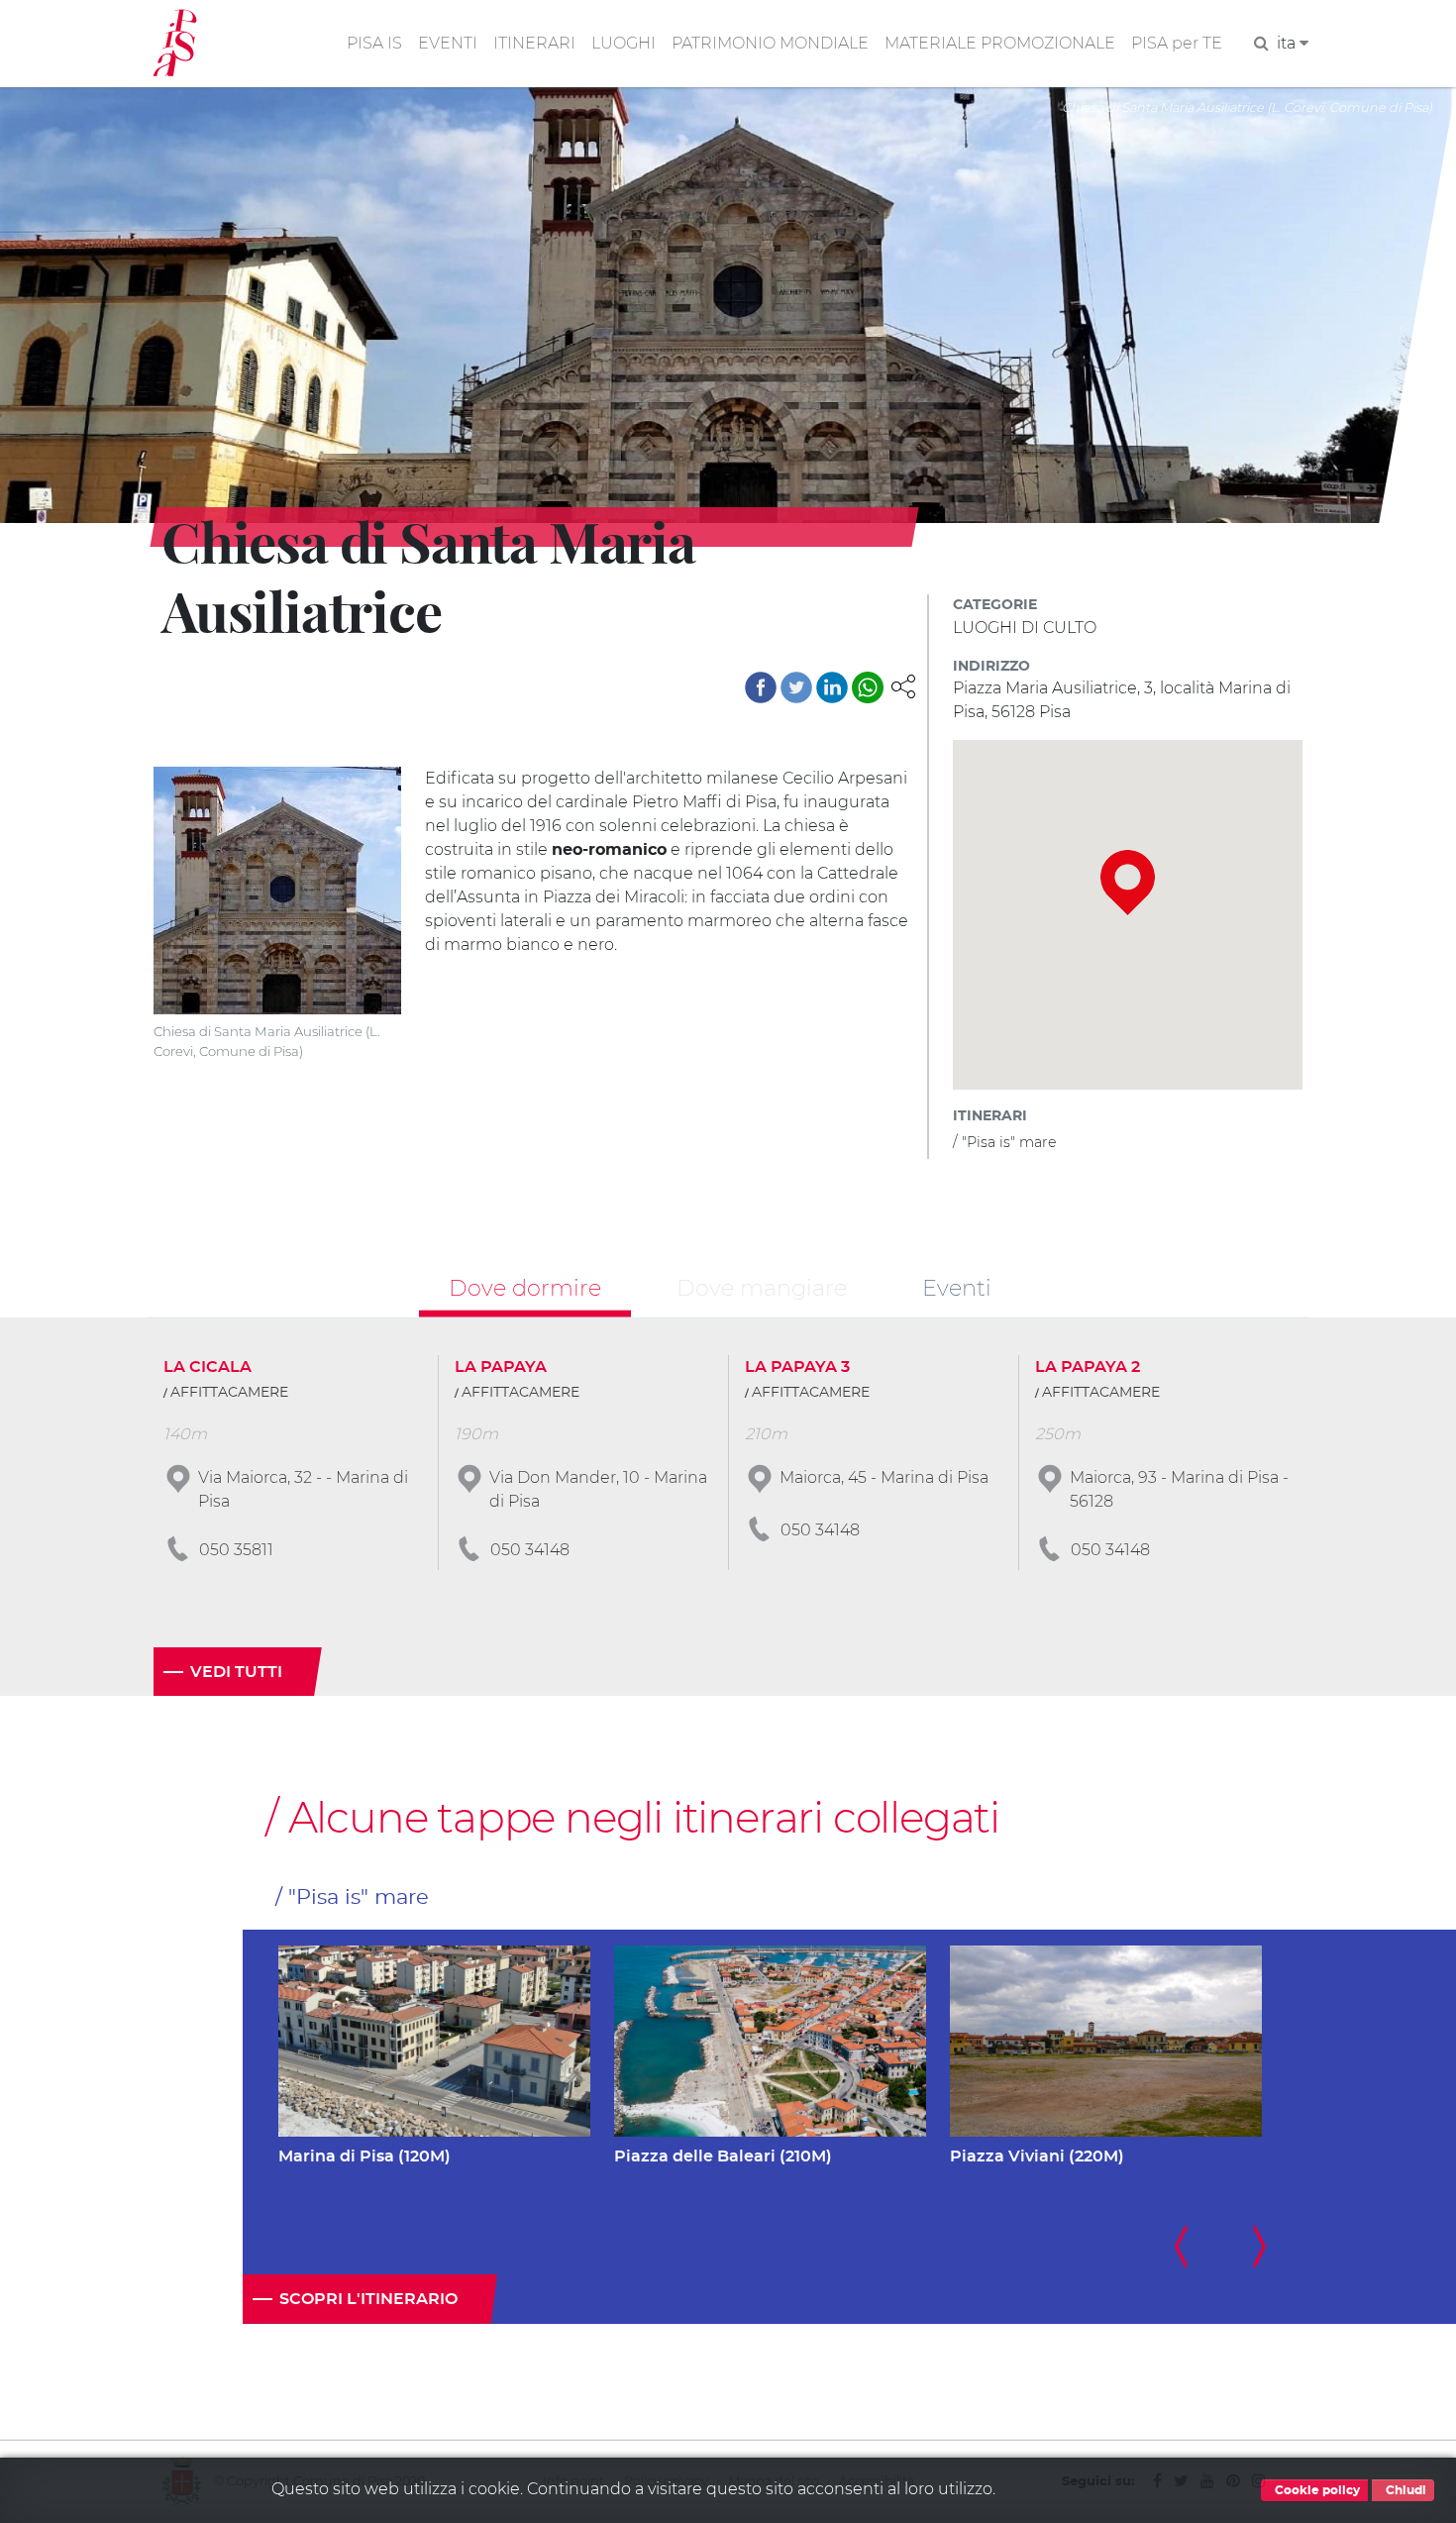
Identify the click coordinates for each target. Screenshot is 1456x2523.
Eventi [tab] (957, 1287)
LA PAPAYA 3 (797, 1367)
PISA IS (374, 43)
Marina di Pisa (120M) (364, 2156)
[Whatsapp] (868, 687)
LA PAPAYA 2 (1088, 1367)
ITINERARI (534, 43)
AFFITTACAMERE (229, 1393)
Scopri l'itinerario (368, 2299)
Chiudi (1404, 2490)
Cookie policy (1316, 2490)
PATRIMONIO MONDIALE (770, 43)
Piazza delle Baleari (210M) (723, 2156)
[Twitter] (796, 687)
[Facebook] (761, 687)
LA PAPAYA (501, 1367)
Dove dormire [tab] (525, 1287)
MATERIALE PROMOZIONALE (1000, 43)
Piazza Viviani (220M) (1037, 2156)
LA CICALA (208, 1367)
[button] (903, 685)
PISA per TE (1177, 43)
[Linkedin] (832, 687)
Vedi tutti (236, 1672)
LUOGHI (624, 43)
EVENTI (448, 43)
